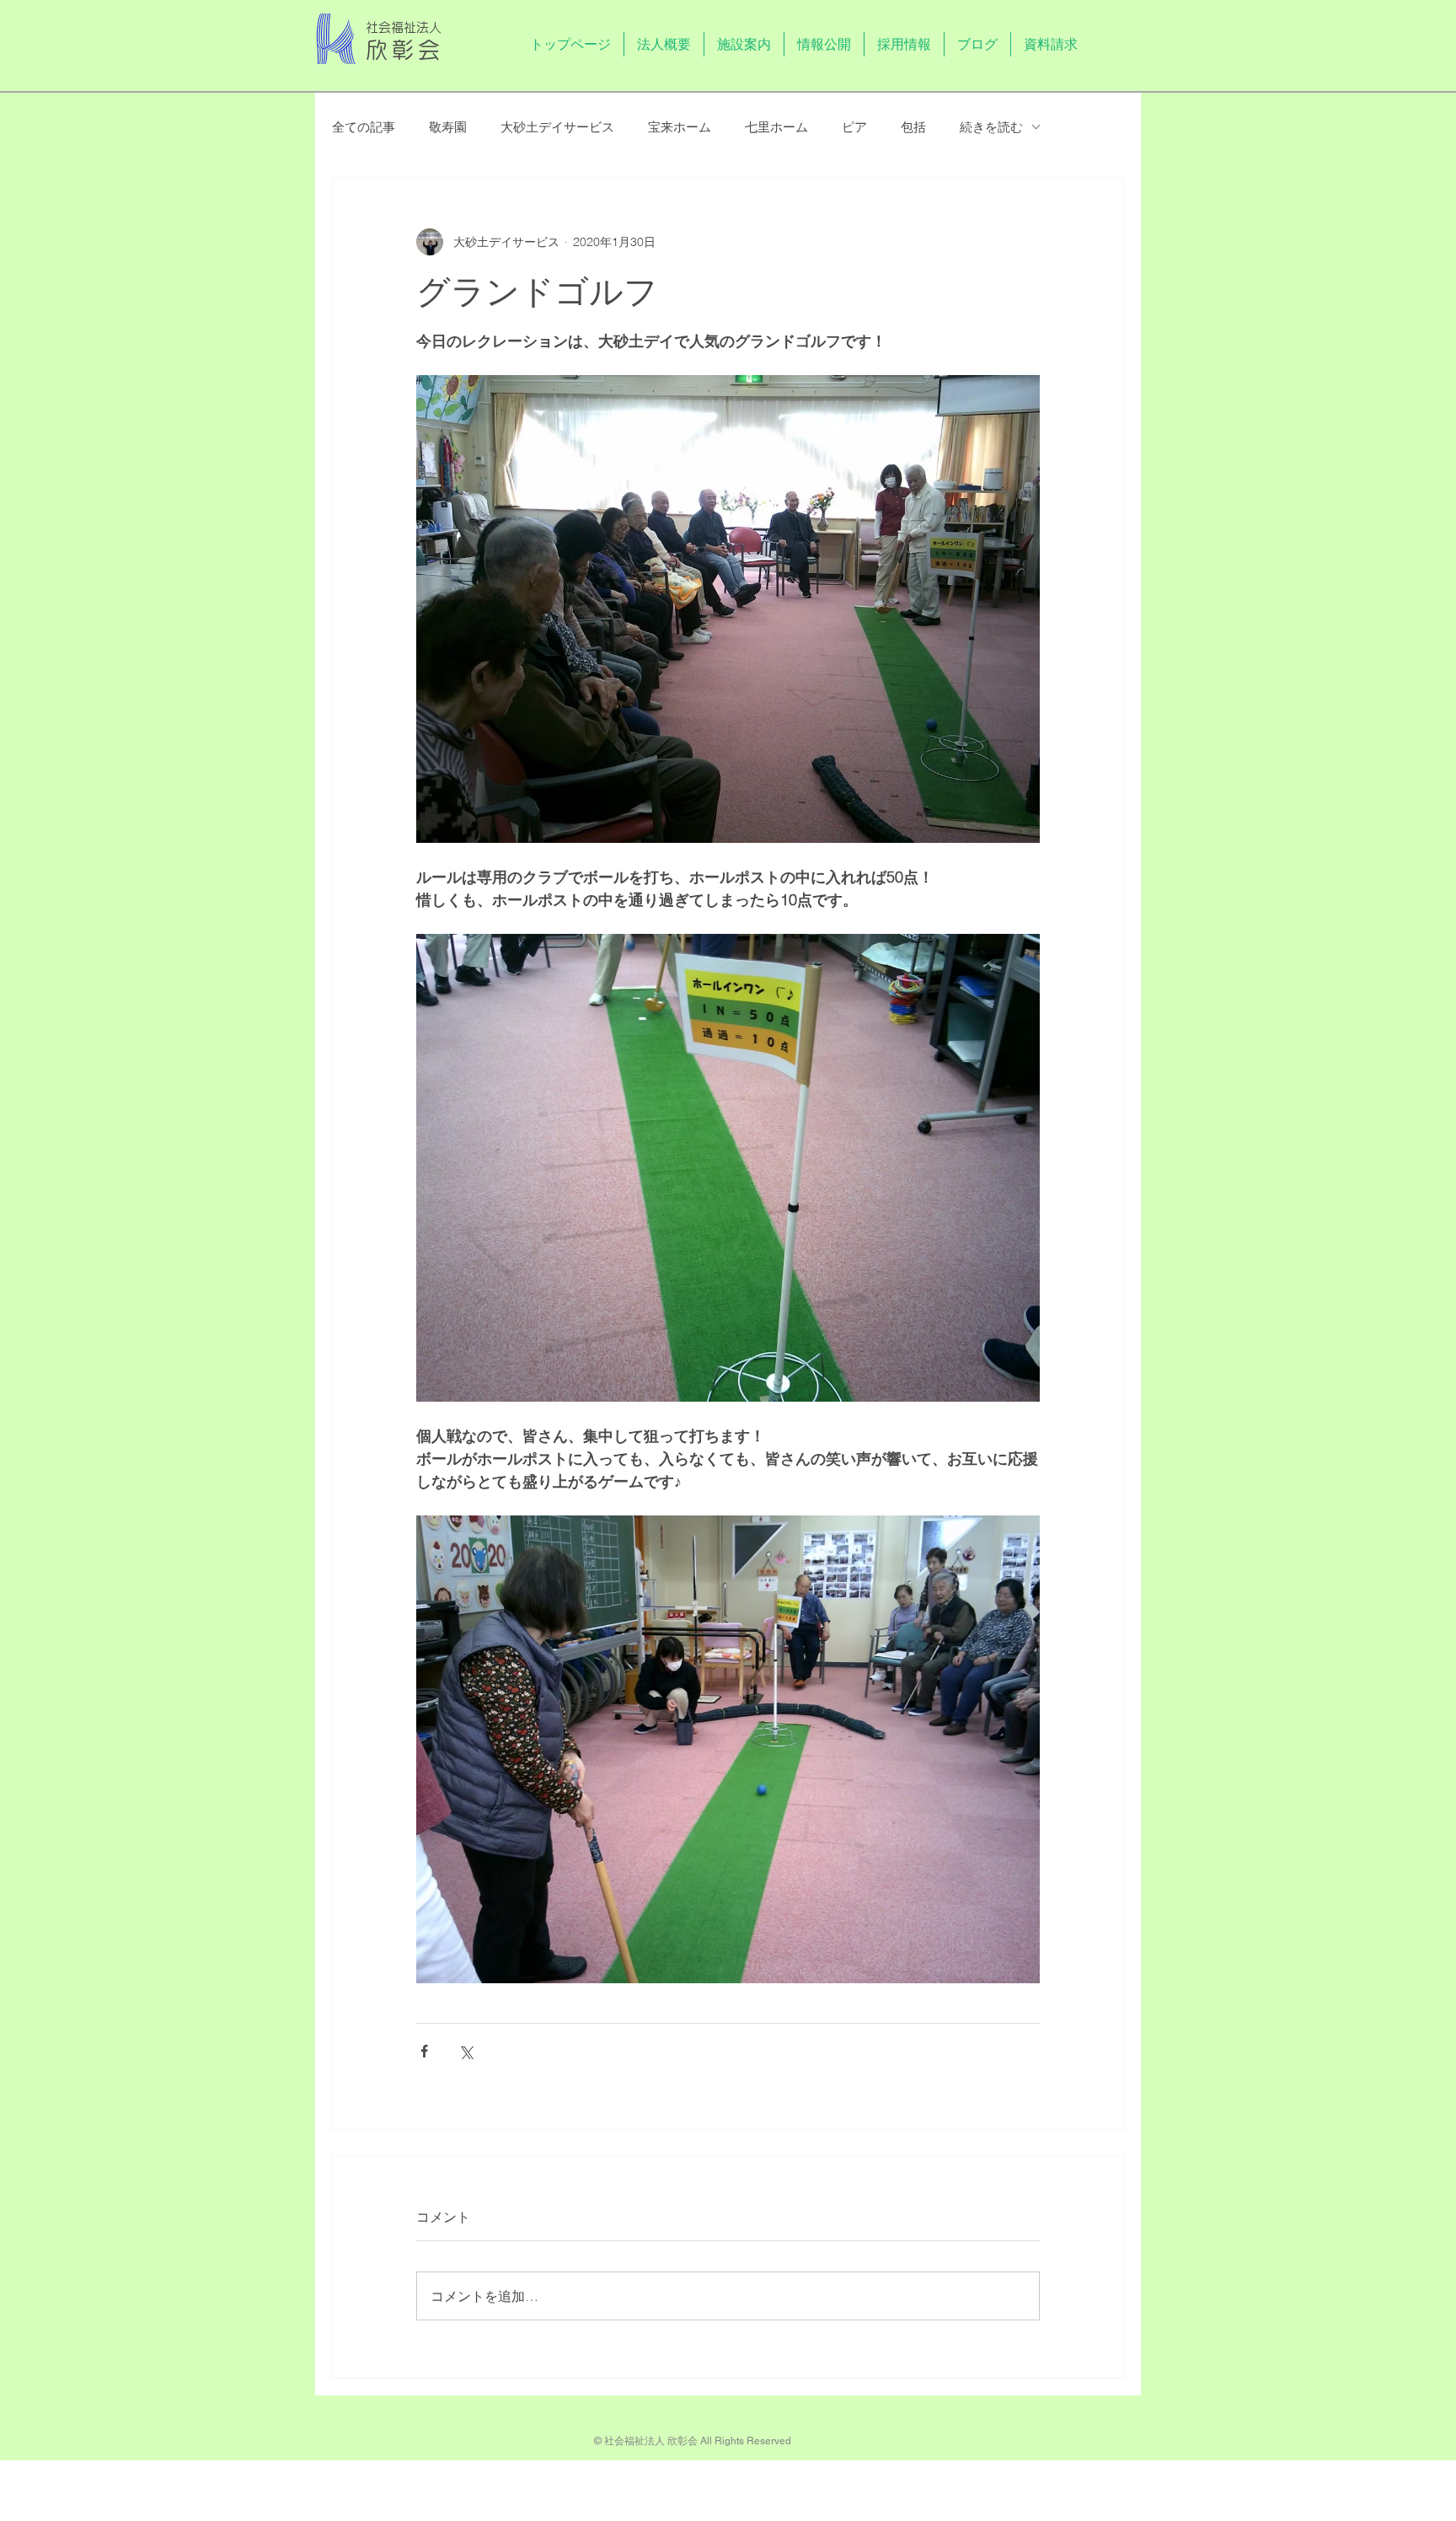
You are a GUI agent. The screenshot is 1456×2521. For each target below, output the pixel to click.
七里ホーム (776, 127)
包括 (913, 127)
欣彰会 (405, 50)
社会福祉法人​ (404, 27)
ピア (854, 127)
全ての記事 (364, 127)
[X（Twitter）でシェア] (466, 2051)
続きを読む (991, 127)
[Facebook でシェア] (424, 2051)
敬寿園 (448, 127)
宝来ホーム (680, 127)
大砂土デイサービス (557, 127)
